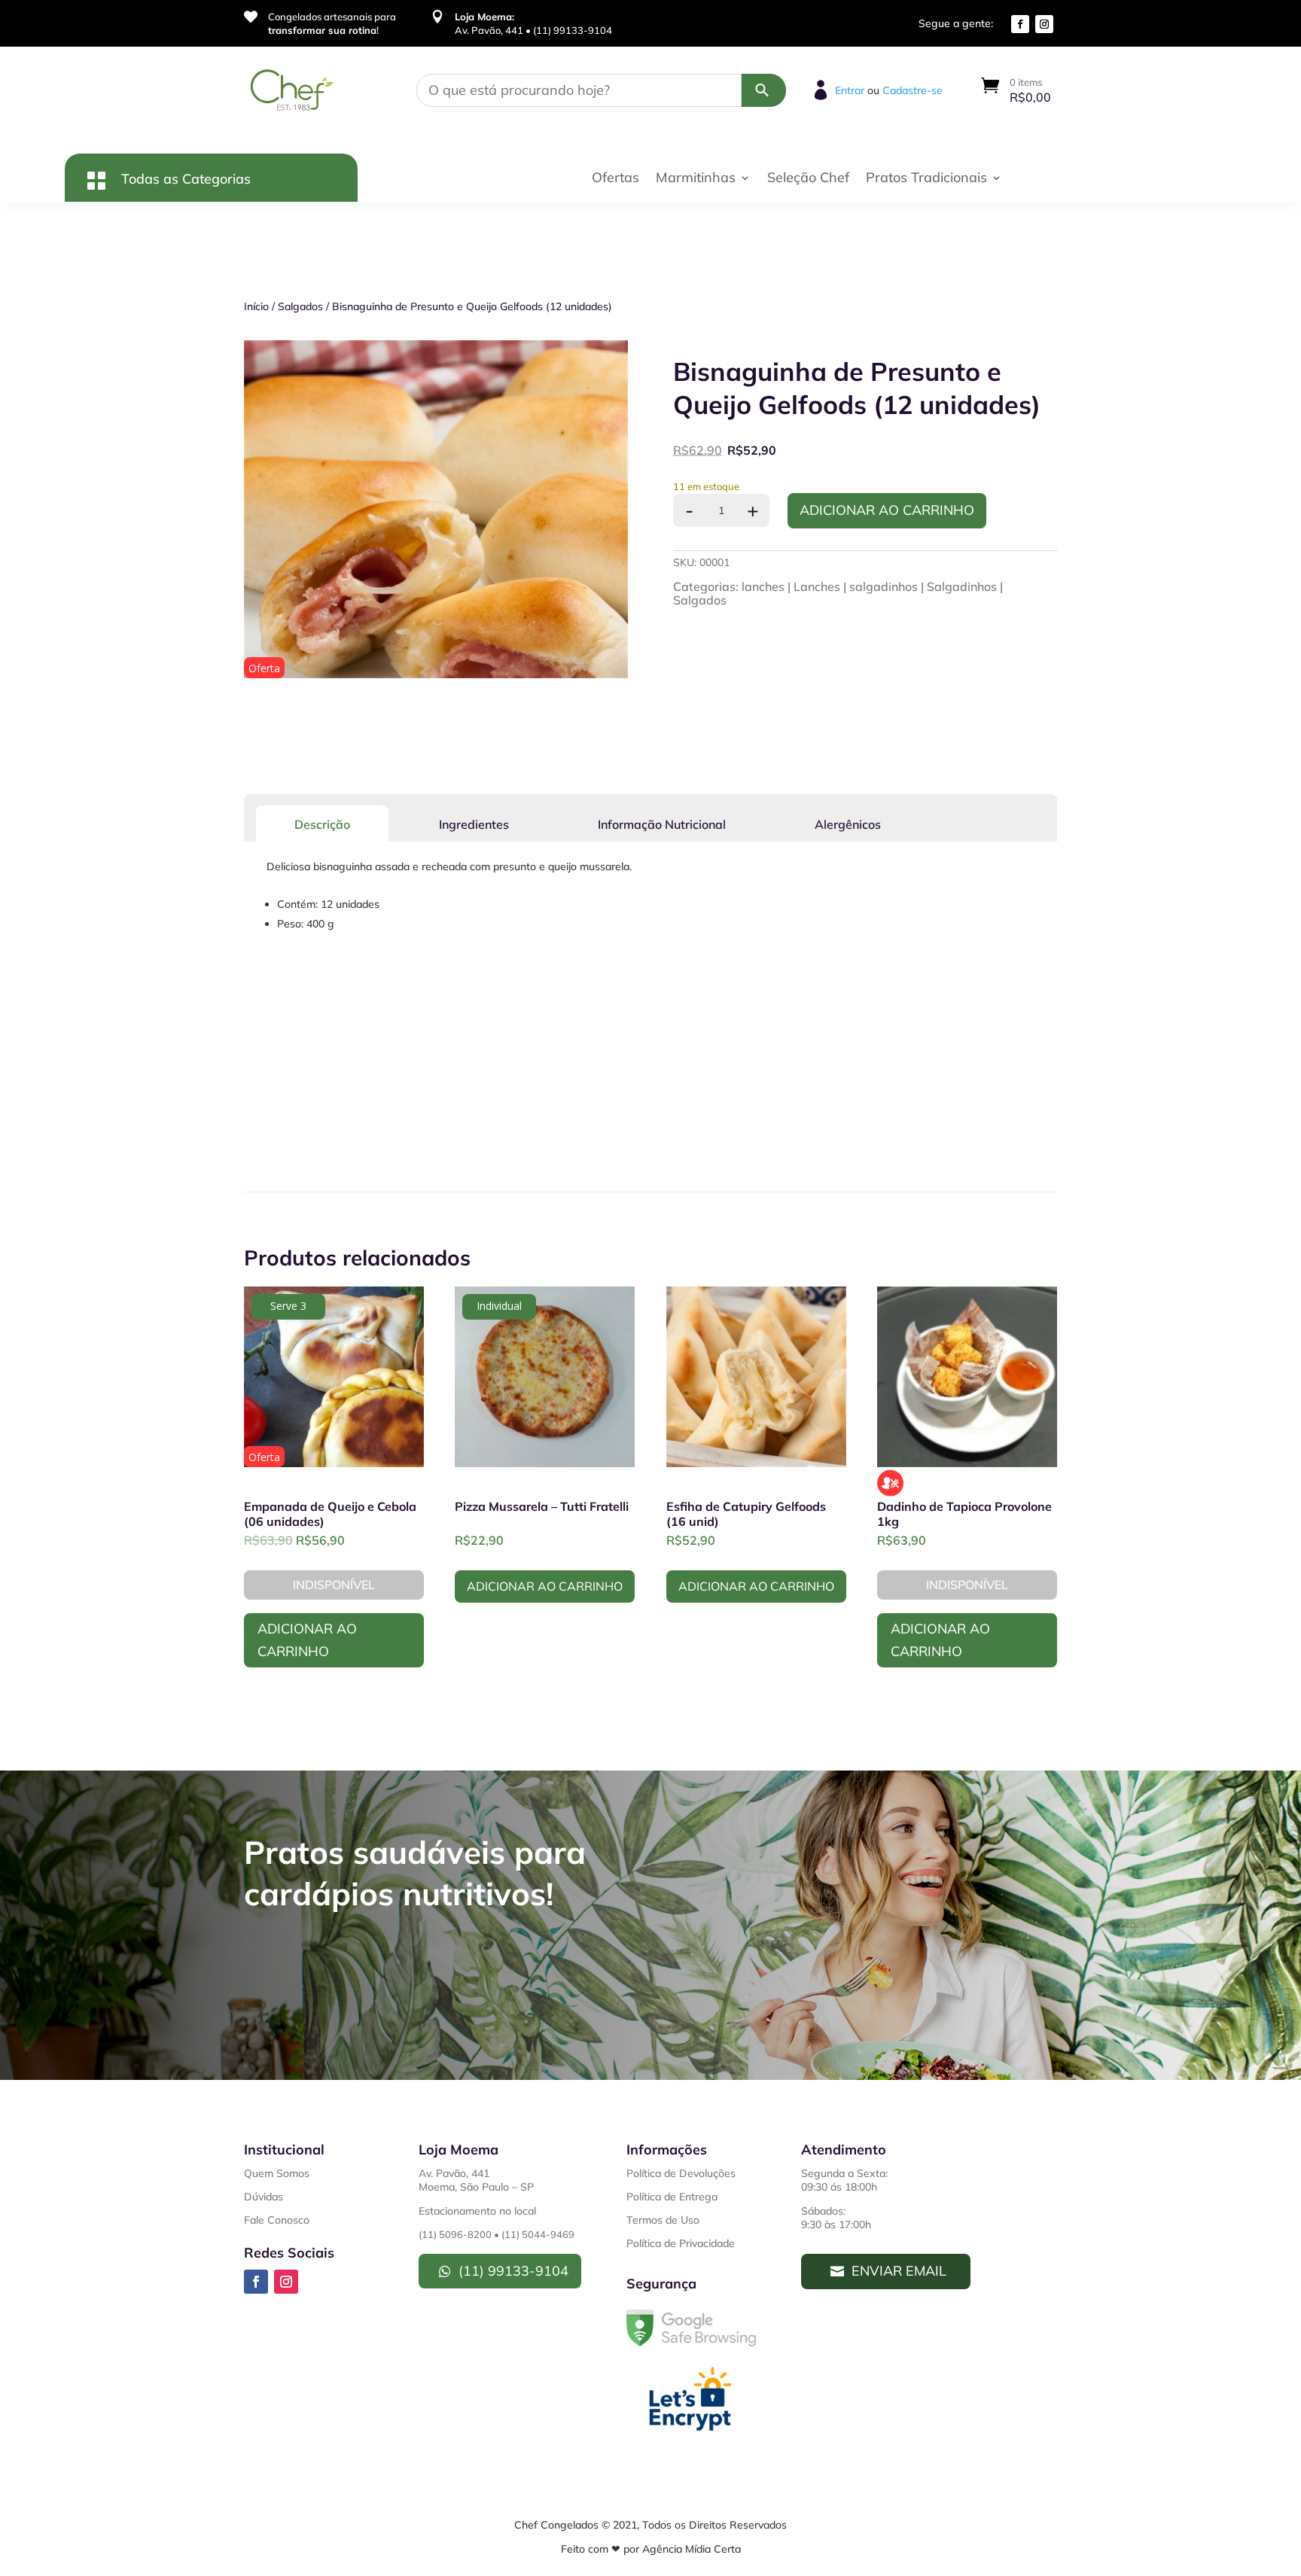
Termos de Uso (663, 2220)
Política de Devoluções (681, 2173)
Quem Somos (277, 2173)
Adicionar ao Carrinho (887, 510)
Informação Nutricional (662, 824)
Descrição (322, 824)
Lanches (817, 586)
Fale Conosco (277, 2220)
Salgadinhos (962, 586)
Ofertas (615, 179)
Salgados (300, 306)
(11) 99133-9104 (513, 2271)
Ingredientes (474, 824)
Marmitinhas (696, 179)
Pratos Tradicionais (926, 179)
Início (256, 306)
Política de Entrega (672, 2197)
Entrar (850, 90)
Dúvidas (264, 2197)
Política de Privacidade (681, 2243)
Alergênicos (848, 824)
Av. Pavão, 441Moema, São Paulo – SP (476, 2180)
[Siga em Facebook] (1020, 24)
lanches (763, 586)
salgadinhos (884, 586)
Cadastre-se (913, 90)
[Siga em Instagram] (1044, 24)
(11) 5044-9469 (538, 2234)
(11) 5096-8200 (455, 2234)
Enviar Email (899, 2271)
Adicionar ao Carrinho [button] (545, 1586)
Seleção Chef (808, 179)
